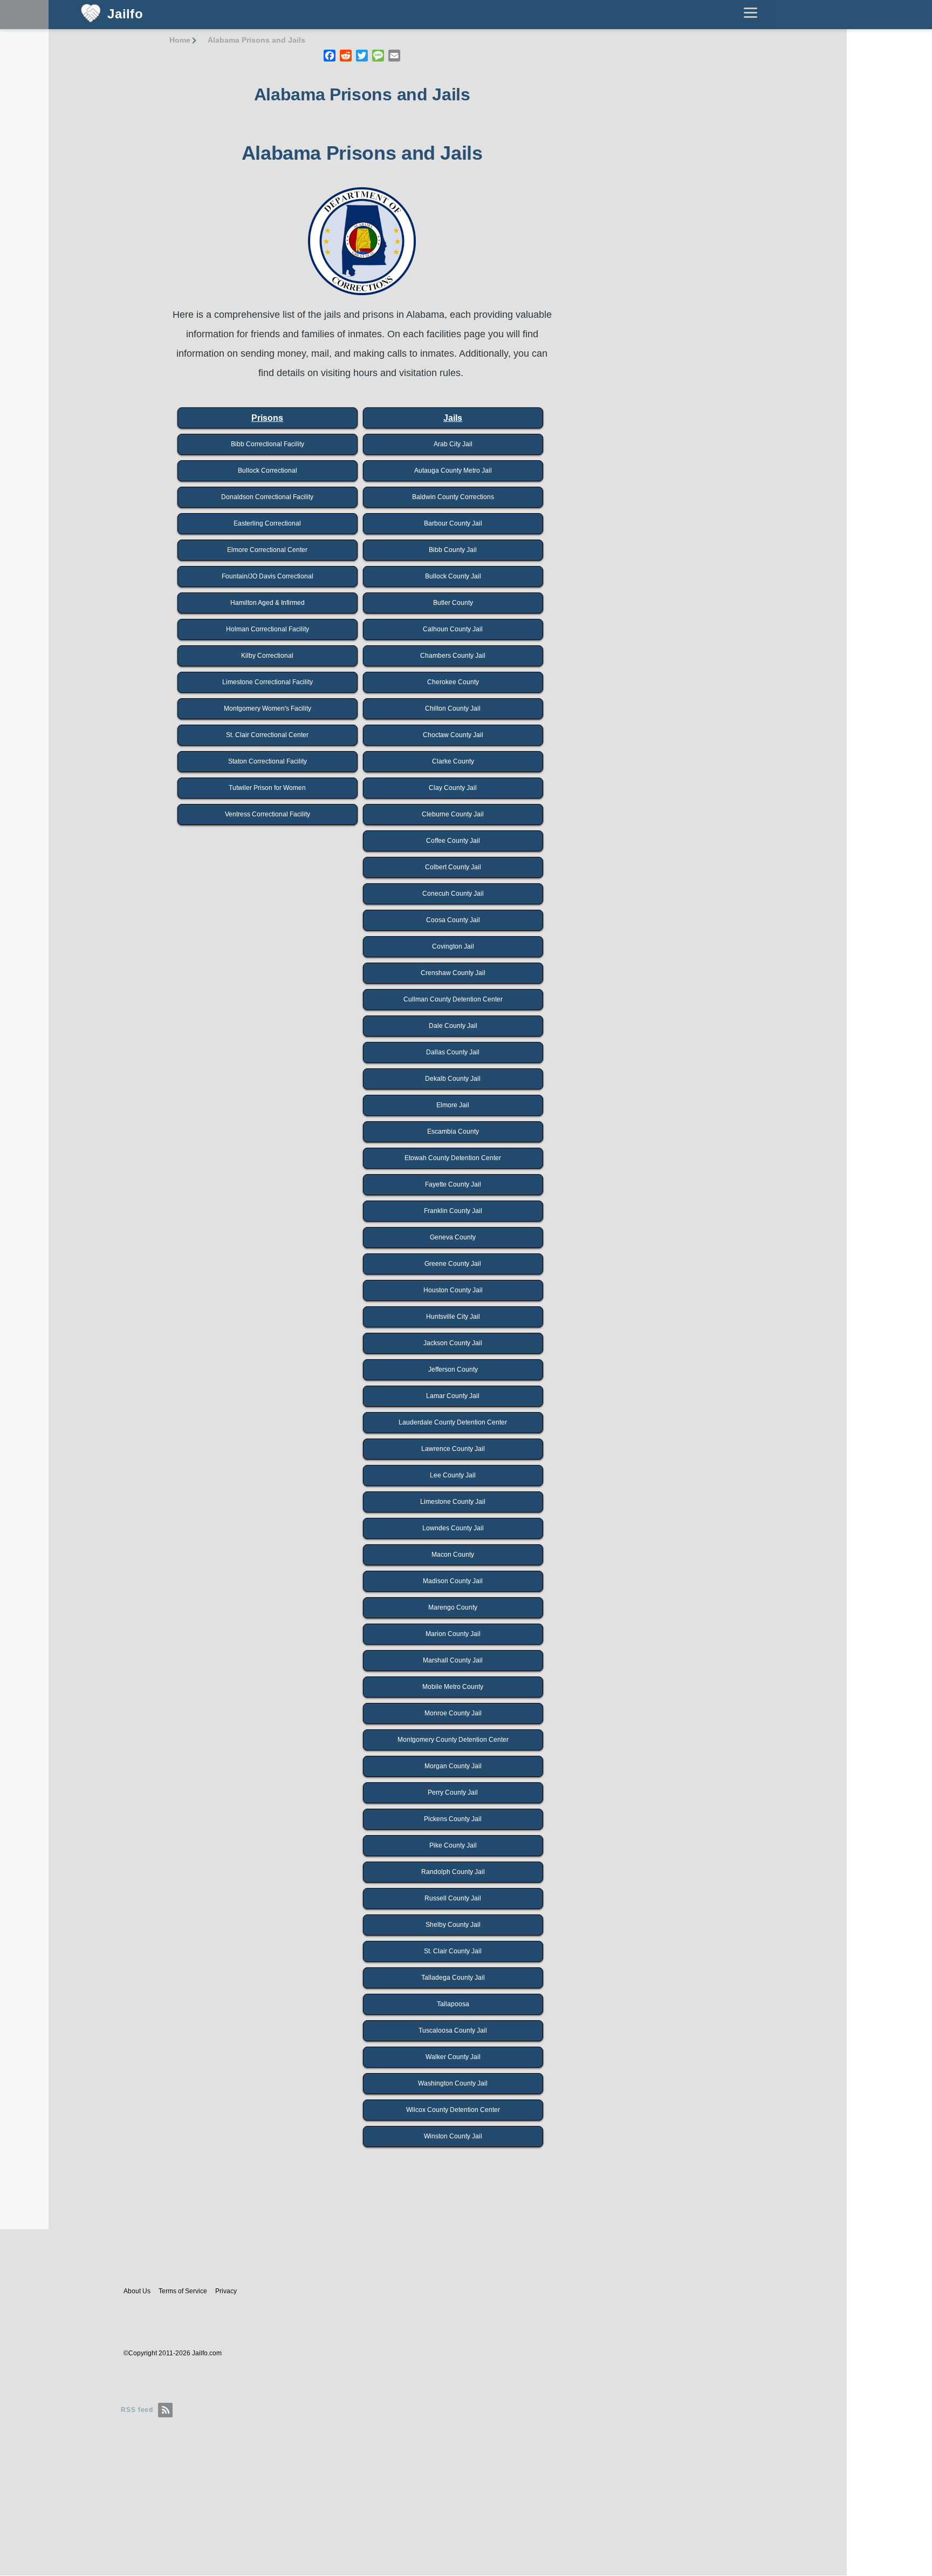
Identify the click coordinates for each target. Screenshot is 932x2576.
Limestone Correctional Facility (268, 682)
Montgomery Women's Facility (268, 708)
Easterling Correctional (267, 523)
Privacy (226, 2291)
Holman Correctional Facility (268, 629)
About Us (137, 2291)
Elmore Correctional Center (267, 550)
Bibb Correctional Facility (268, 444)
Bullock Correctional (268, 471)
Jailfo (125, 14)
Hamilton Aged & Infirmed (268, 603)
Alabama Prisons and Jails (256, 40)
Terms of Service (183, 2291)
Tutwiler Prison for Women (267, 788)
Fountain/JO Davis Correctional (268, 576)
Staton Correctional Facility (268, 761)
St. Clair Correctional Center (267, 735)
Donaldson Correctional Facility (267, 497)
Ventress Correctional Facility (268, 814)
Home (180, 40)
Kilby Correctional (267, 656)
